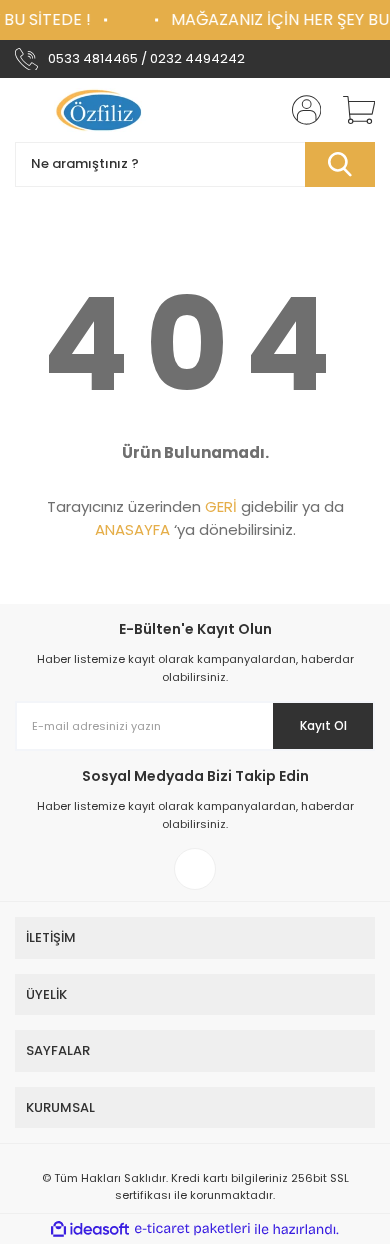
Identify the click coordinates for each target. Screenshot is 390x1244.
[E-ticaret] (192, 1229)
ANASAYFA (132, 529)
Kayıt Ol (323, 725)
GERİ (221, 506)
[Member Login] (300, 110)
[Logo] (101, 110)
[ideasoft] (90, 1229)
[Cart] (352, 110)
